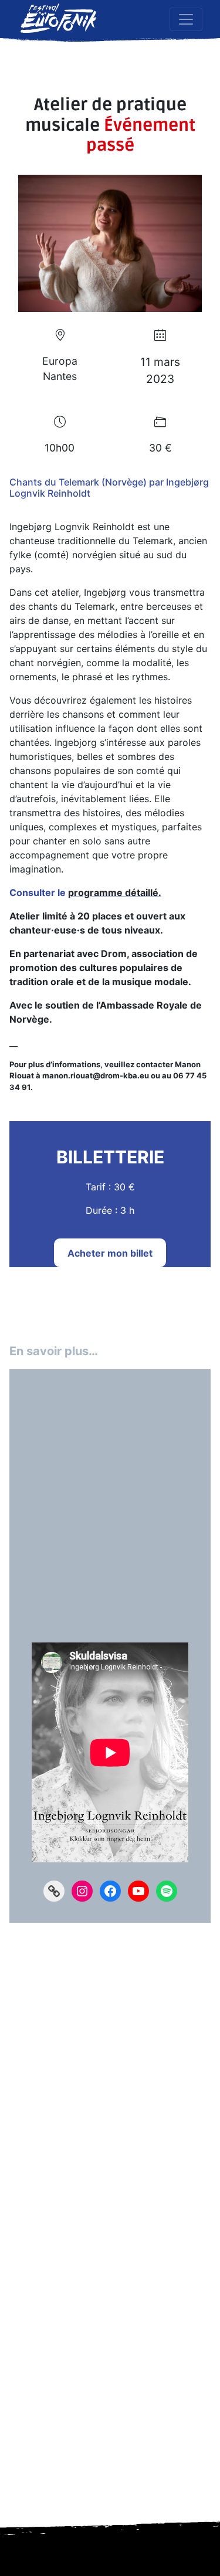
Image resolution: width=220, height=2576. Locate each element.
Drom (114, 953)
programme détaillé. (115, 892)
